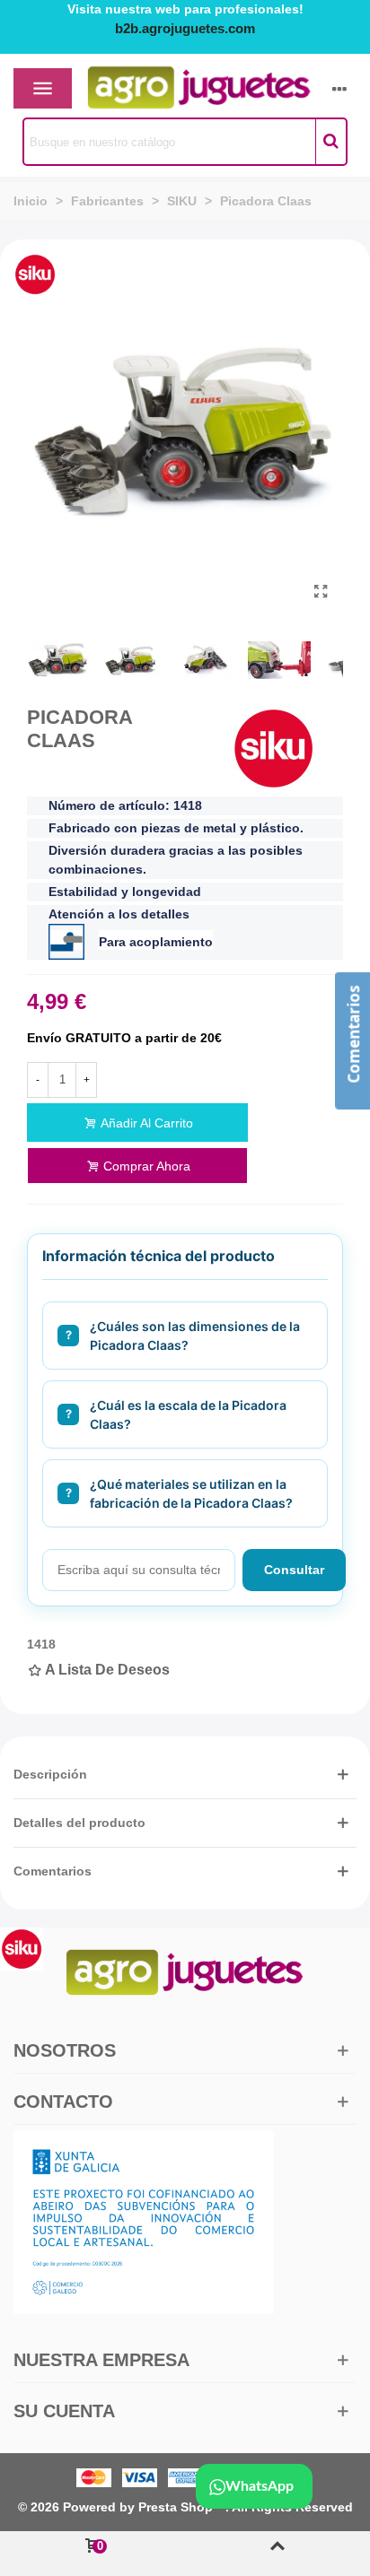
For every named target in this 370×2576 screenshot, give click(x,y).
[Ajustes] (339, 88)
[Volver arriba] (277, 2554)
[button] (185, 1775)
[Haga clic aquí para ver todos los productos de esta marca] (274, 748)
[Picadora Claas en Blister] (321, 592)
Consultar (294, 1570)
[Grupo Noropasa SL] (168, 89)
